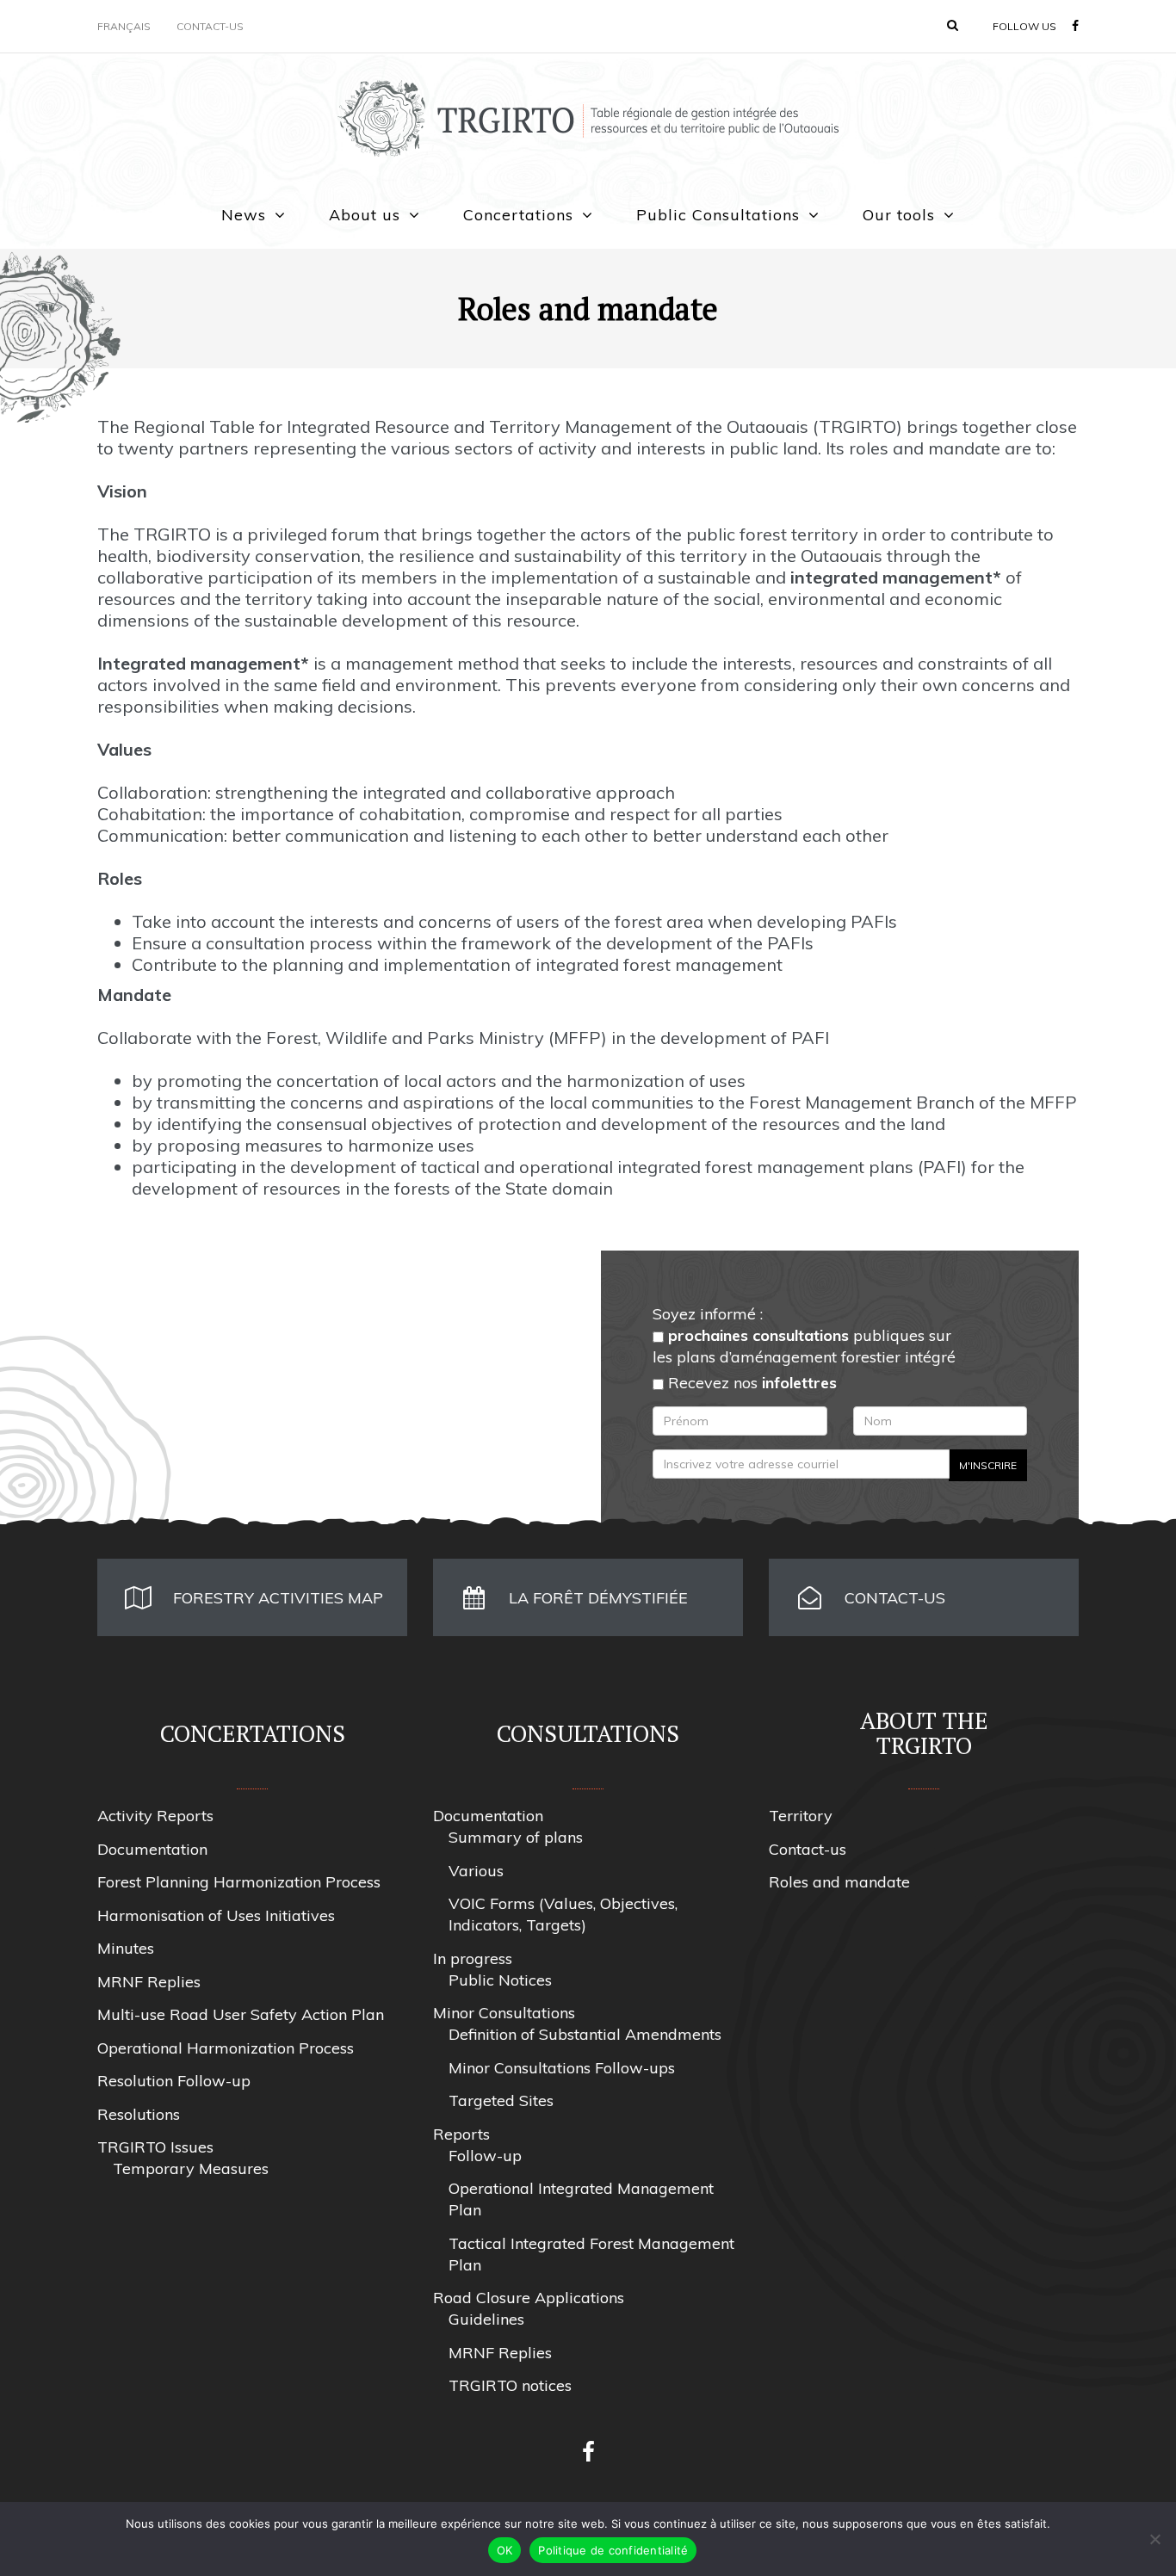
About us (365, 215)
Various (476, 1871)
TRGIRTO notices (510, 2385)
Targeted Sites (501, 2100)
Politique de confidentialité (613, 2550)
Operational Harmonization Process (226, 2048)
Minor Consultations (504, 2013)
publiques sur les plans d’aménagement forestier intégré (804, 1346)
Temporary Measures (191, 2168)
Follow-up (485, 2156)
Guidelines (486, 2319)
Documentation (152, 1849)
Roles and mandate (839, 1882)
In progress (473, 1958)
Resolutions (139, 2114)
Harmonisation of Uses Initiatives (216, 1915)
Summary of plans (516, 1837)
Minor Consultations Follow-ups (562, 2068)
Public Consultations (718, 215)
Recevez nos (750, 1383)
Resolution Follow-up (174, 2081)
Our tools (899, 215)
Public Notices (500, 1980)
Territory (801, 1816)
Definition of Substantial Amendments (585, 2034)
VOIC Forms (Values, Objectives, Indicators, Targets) (563, 1914)
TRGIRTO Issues (155, 2147)
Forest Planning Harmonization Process (239, 1882)
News (244, 215)
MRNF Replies (149, 1982)
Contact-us (210, 26)
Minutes (126, 1948)
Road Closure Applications (529, 2298)
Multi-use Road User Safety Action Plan (241, 2014)
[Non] (1154, 2539)
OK (505, 2550)
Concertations (518, 215)
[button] (953, 25)
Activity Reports (155, 1816)
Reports (461, 2134)
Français (124, 26)
